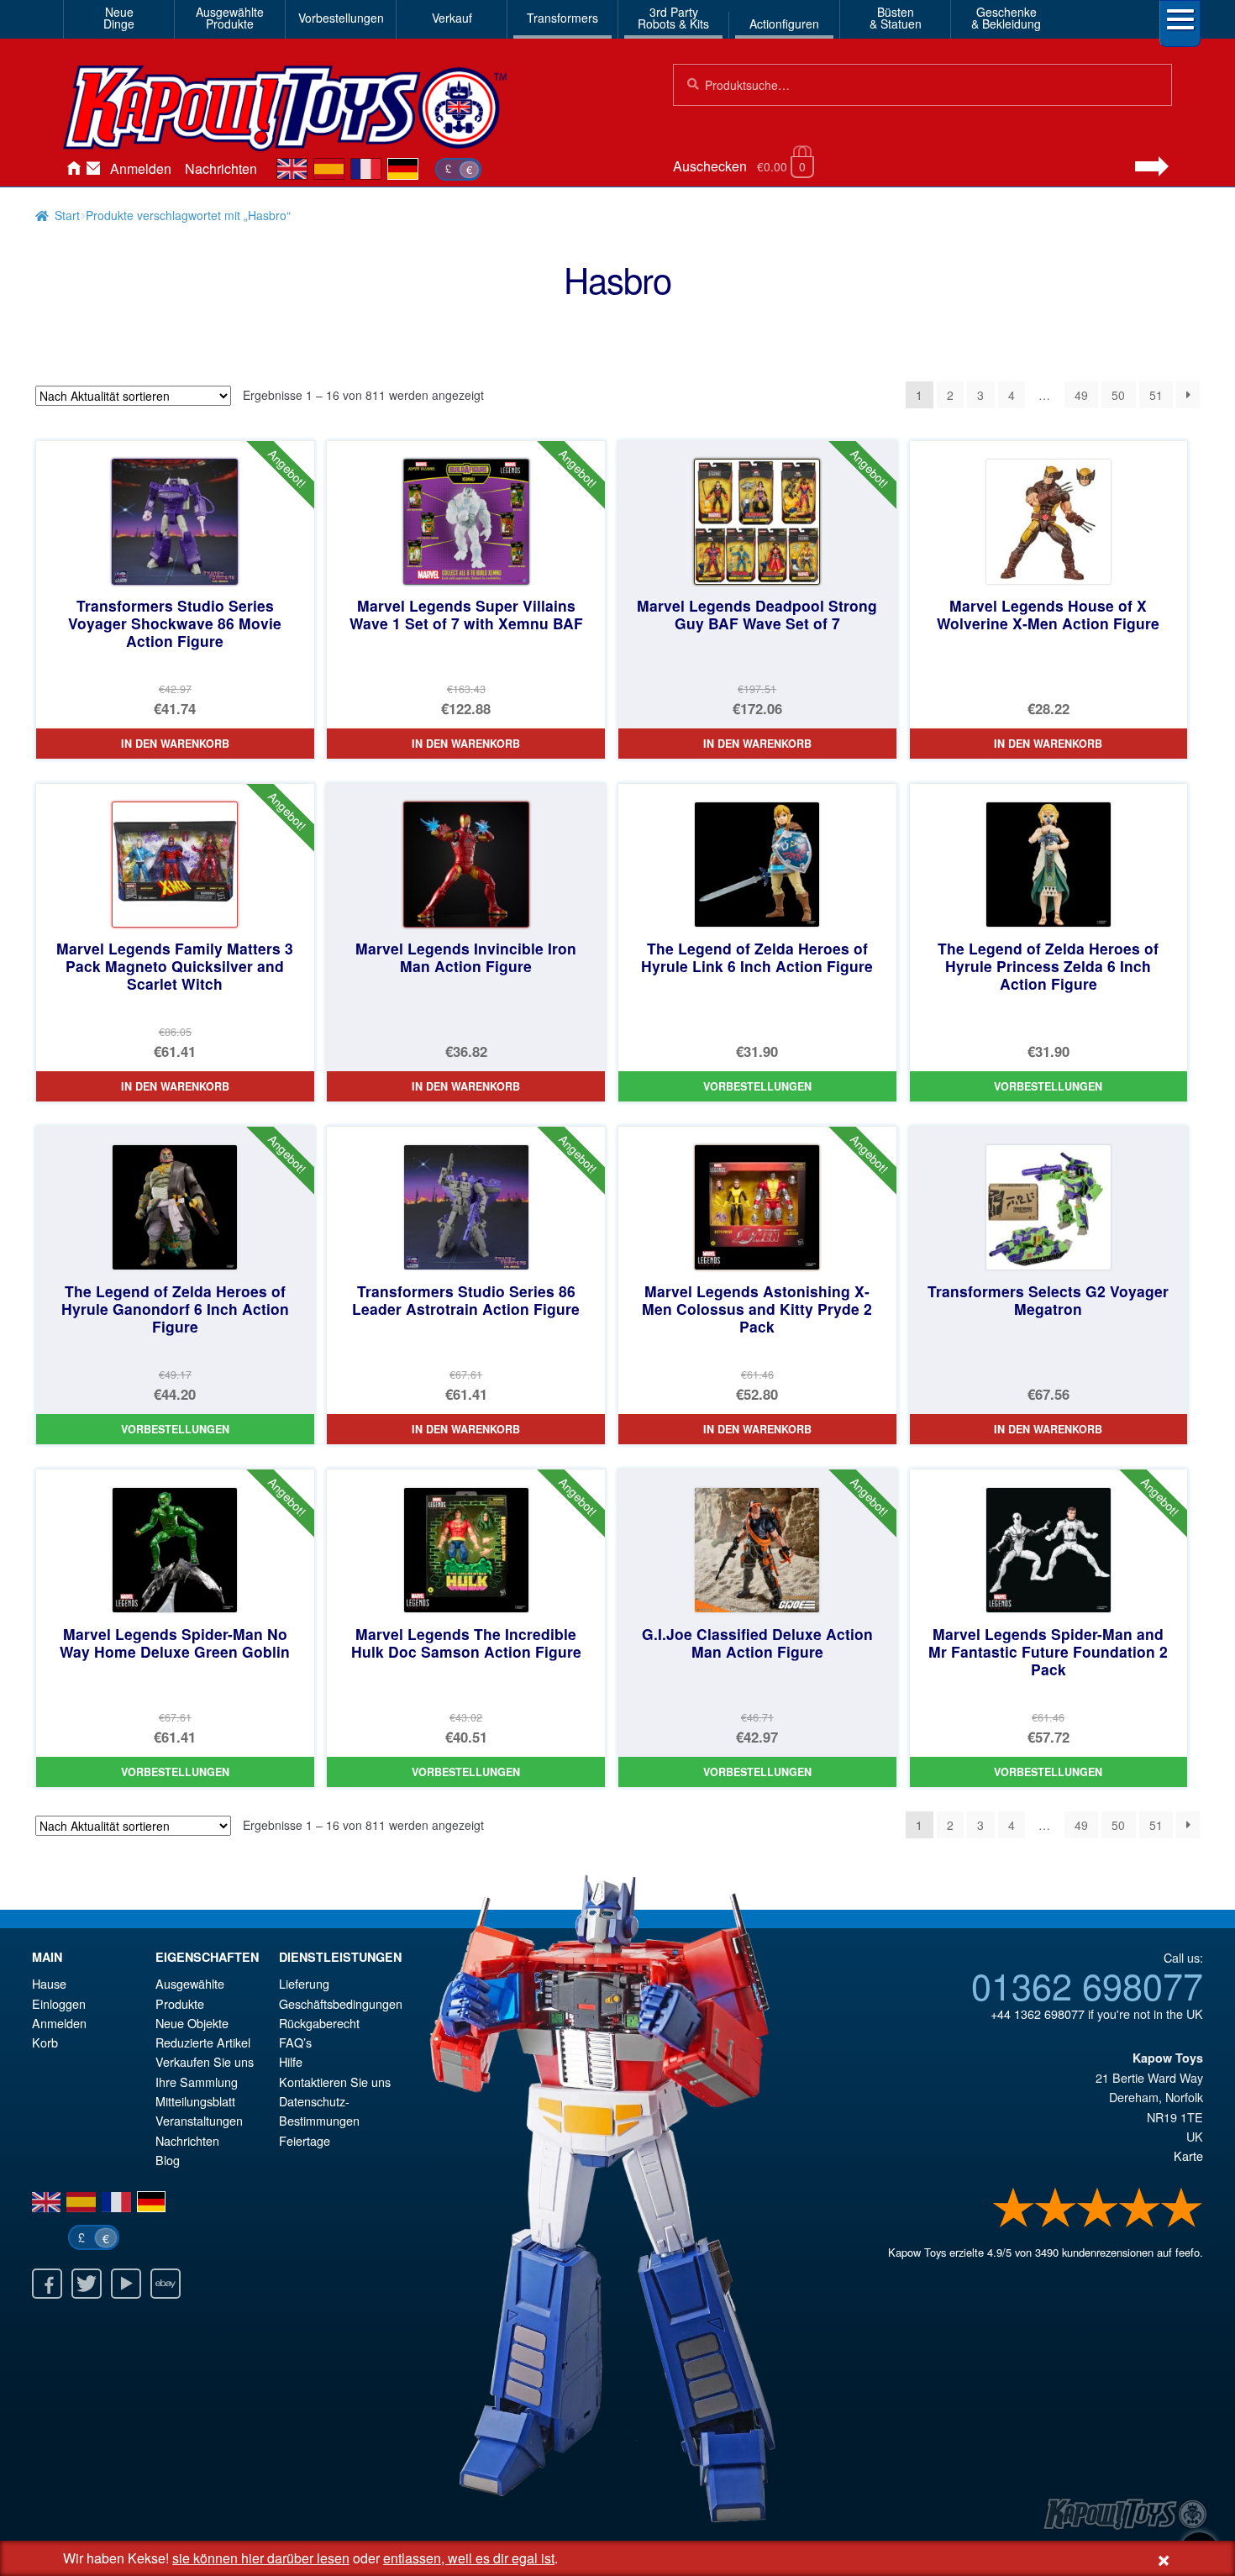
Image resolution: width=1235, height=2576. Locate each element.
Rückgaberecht (319, 2023)
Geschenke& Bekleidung (1006, 18)
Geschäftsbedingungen (341, 2003)
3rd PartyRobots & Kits (673, 18)
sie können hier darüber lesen (261, 2558)
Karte (1188, 2155)
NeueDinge (119, 18)
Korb (45, 2042)
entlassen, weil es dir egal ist (469, 2558)
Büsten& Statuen (896, 18)
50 (1118, 395)
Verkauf (452, 18)
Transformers (562, 18)
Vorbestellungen (341, 18)
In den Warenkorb (175, 744)
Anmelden (141, 168)
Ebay (166, 2284)
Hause (73, 169)
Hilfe (291, 2061)
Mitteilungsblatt (195, 2101)
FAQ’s (295, 2042)
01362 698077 (1087, 1985)
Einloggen (59, 2003)
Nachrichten (221, 168)
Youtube (126, 2284)
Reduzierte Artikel (203, 2042)
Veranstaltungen (199, 2120)
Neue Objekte (192, 2023)
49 (1081, 395)
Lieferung (304, 1983)
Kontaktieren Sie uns (93, 169)
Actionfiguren (784, 24)
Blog (168, 2160)
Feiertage (305, 2140)
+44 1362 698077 (1038, 2013)
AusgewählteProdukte (230, 18)
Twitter (87, 2284)
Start (67, 215)
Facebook (47, 2284)
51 (1156, 395)
